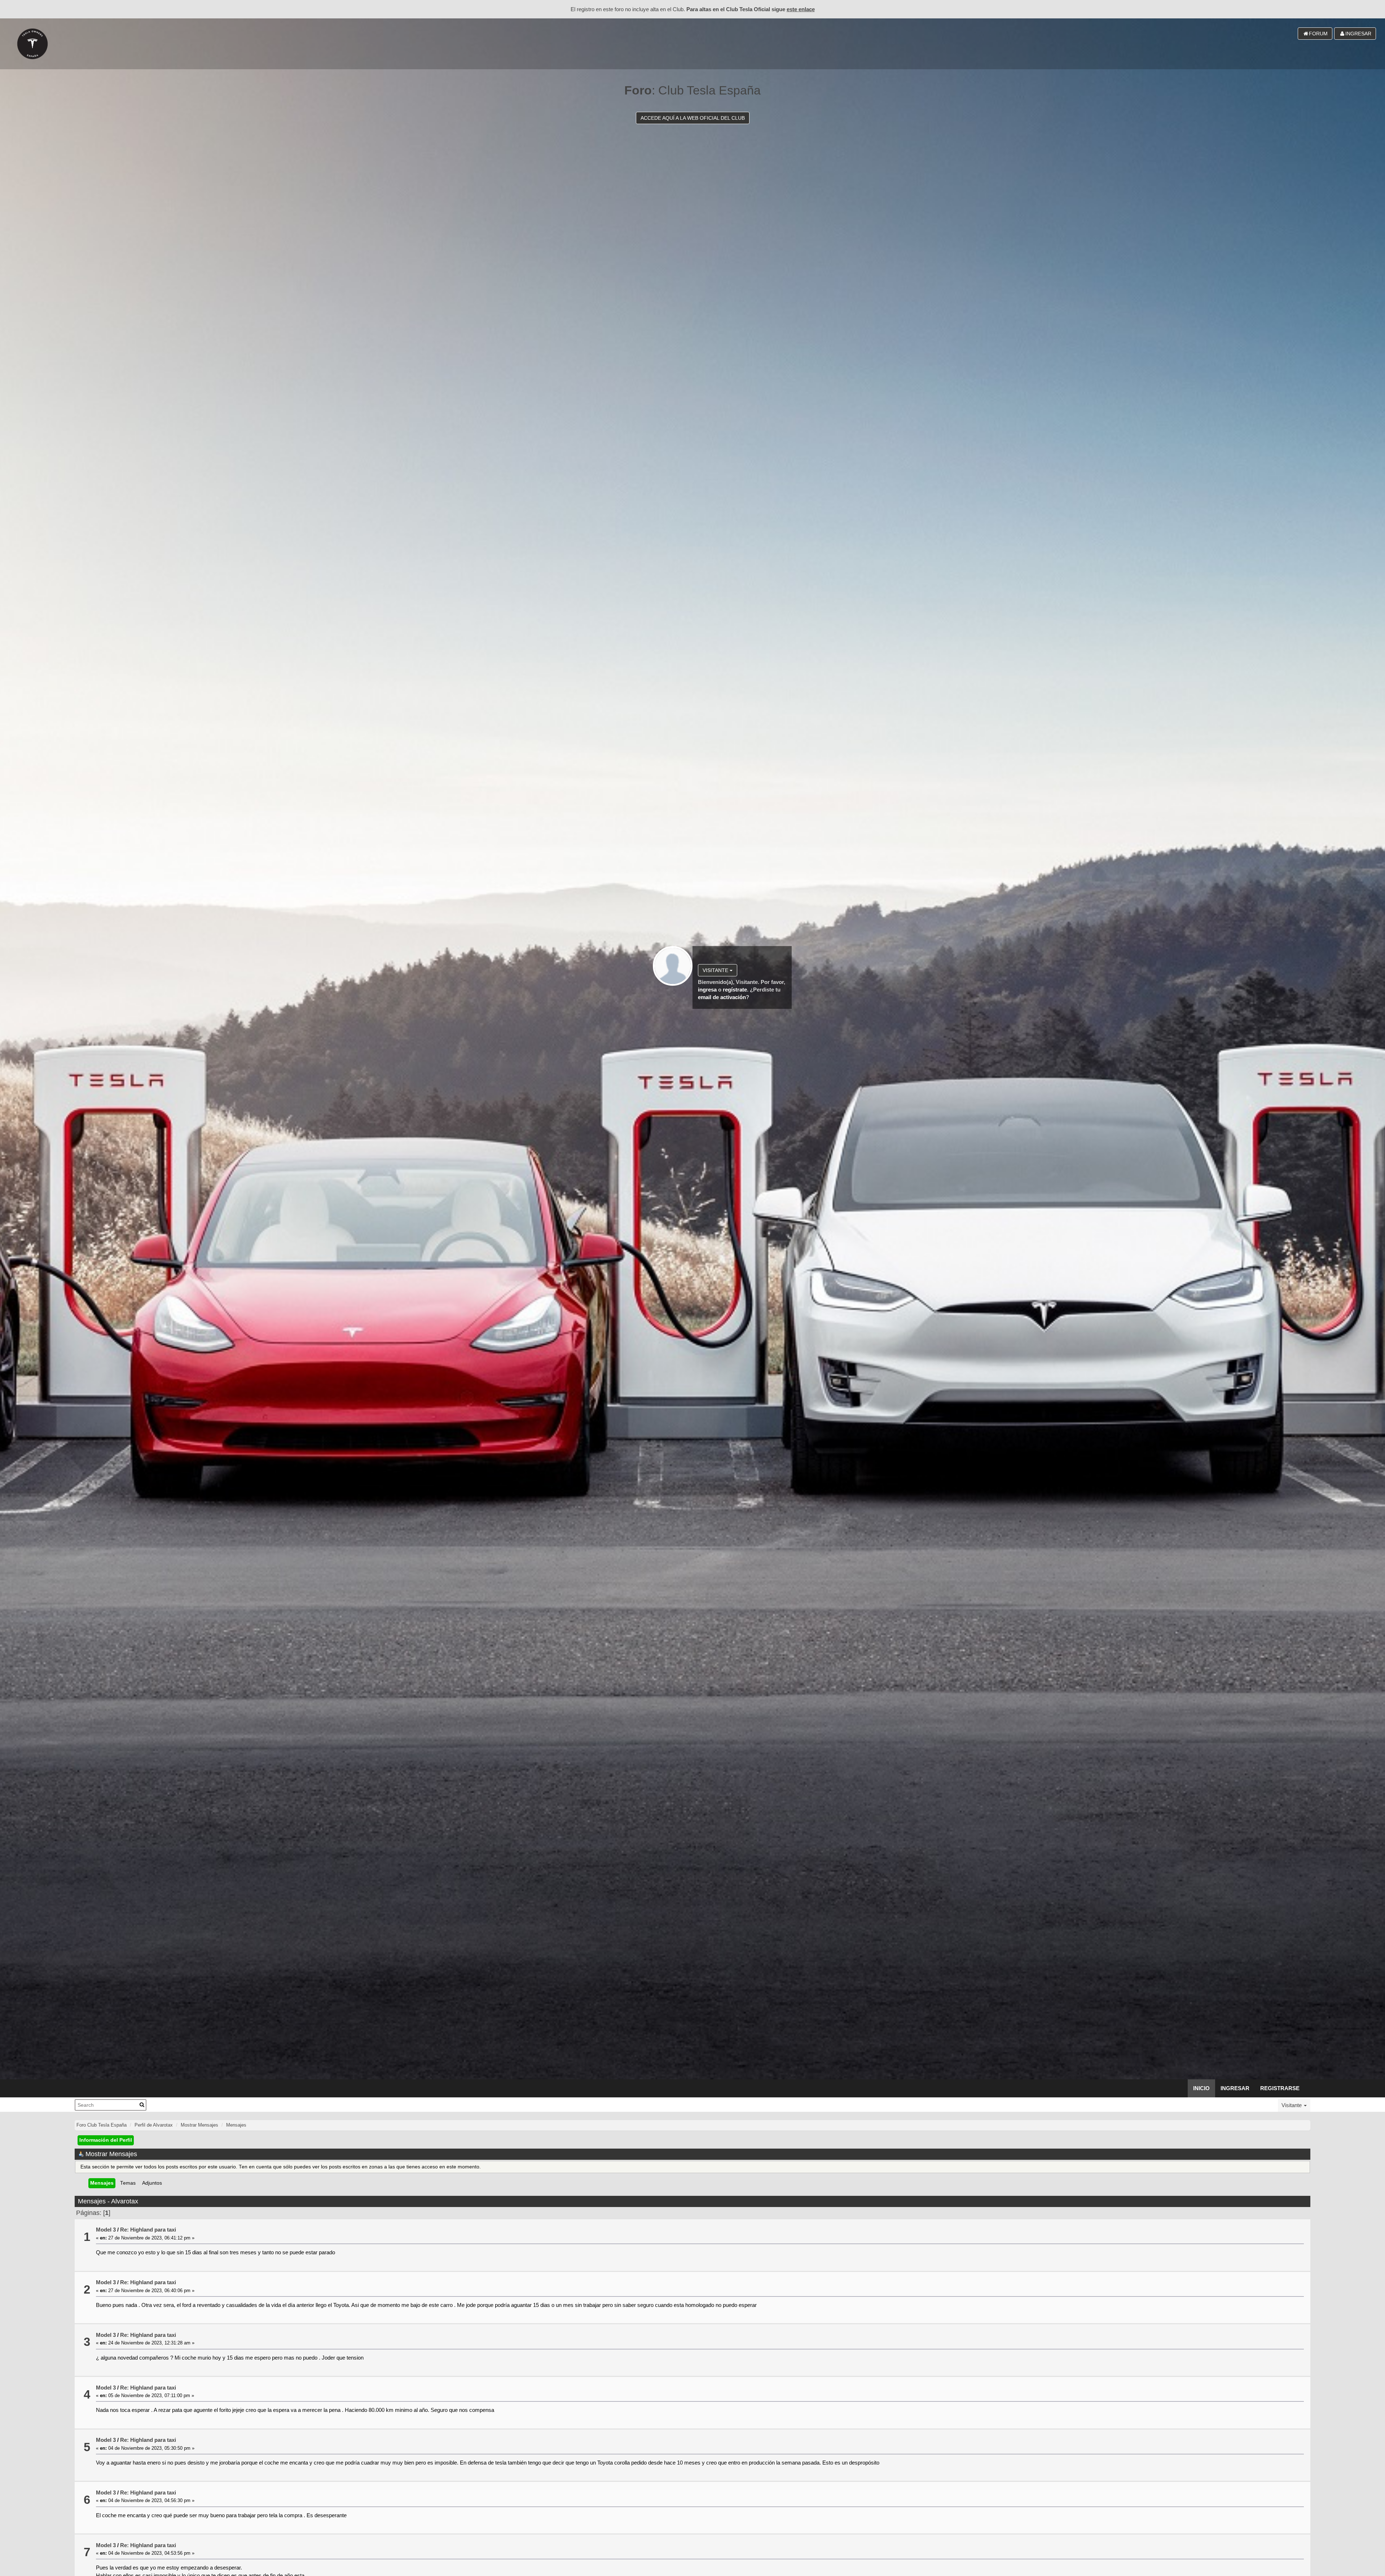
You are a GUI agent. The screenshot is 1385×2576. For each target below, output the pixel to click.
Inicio (1201, 2088)
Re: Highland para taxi (148, 2230)
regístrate (735, 990)
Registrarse (1280, 2088)
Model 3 (106, 2230)
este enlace (801, 9)
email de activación (722, 997)
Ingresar (1235, 2088)
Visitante (716, 970)
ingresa (707, 990)
